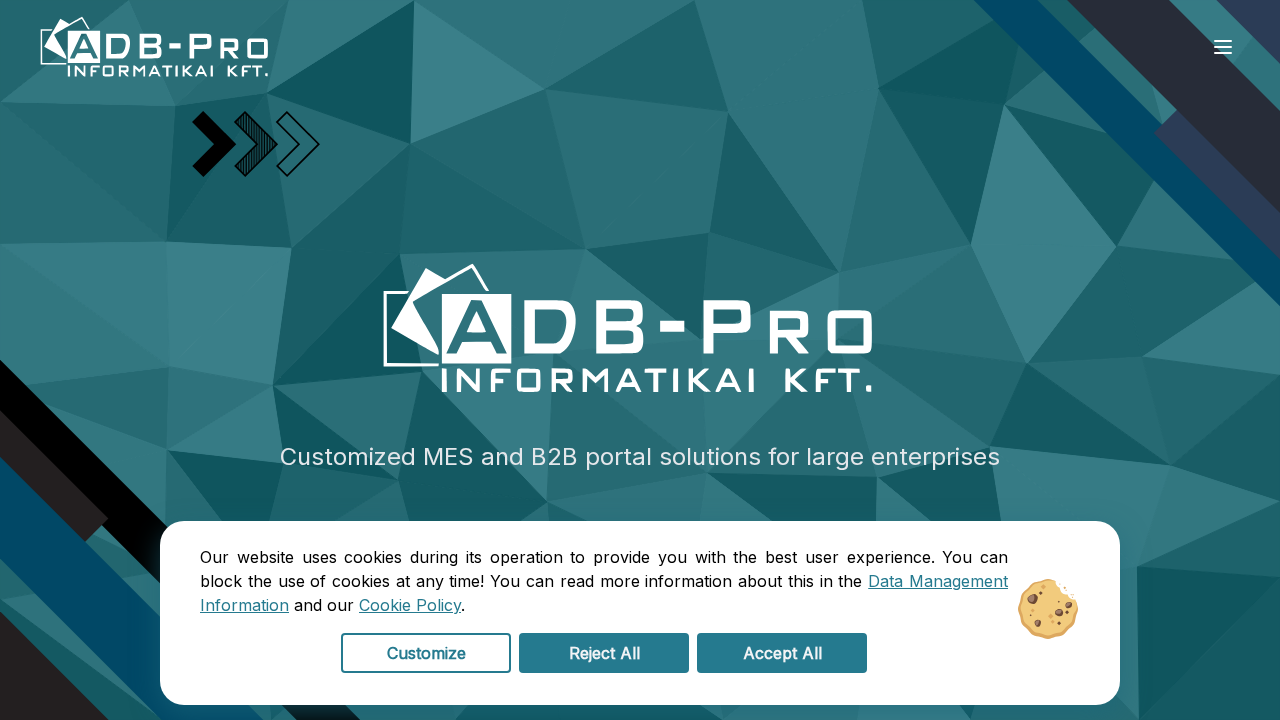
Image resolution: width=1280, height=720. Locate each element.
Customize (426, 653)
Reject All (604, 653)
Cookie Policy (410, 605)
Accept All (782, 653)
